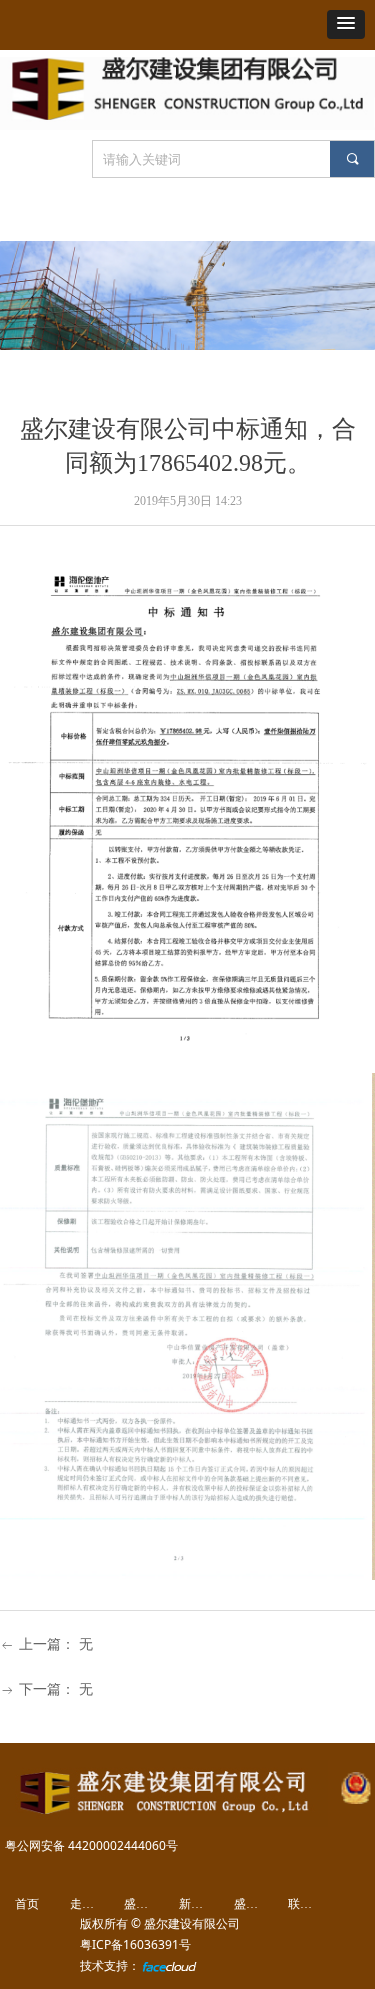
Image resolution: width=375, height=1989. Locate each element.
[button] (346, 24)
